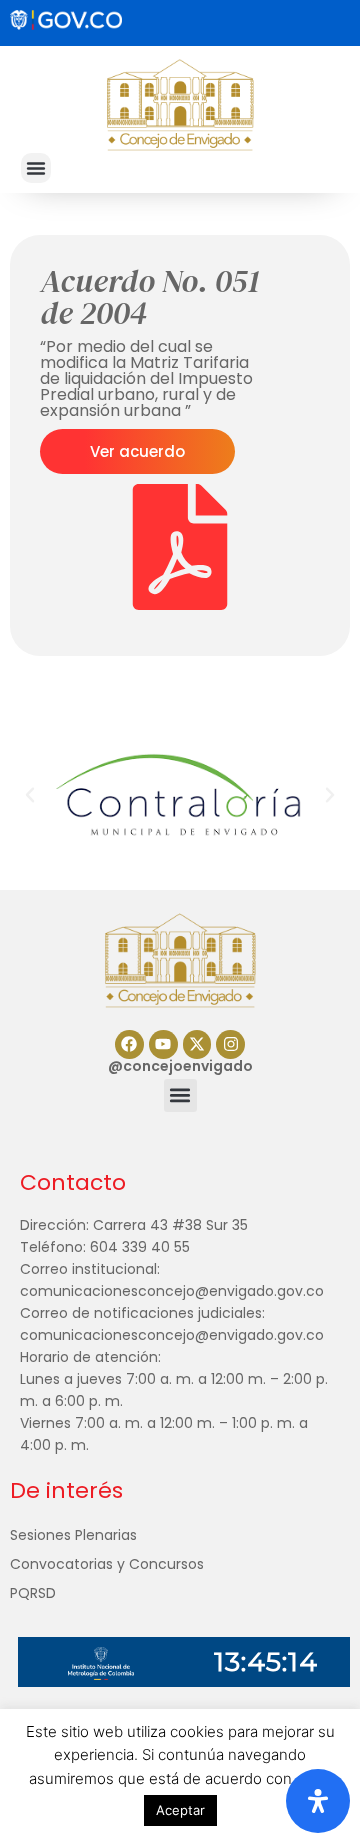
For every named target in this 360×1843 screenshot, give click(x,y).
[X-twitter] (197, 1044)
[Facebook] (129, 1044)
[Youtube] (163, 1044)
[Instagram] (230, 1044)
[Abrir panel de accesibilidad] (318, 1801)
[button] (36, 168)
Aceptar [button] (180, 1810)
